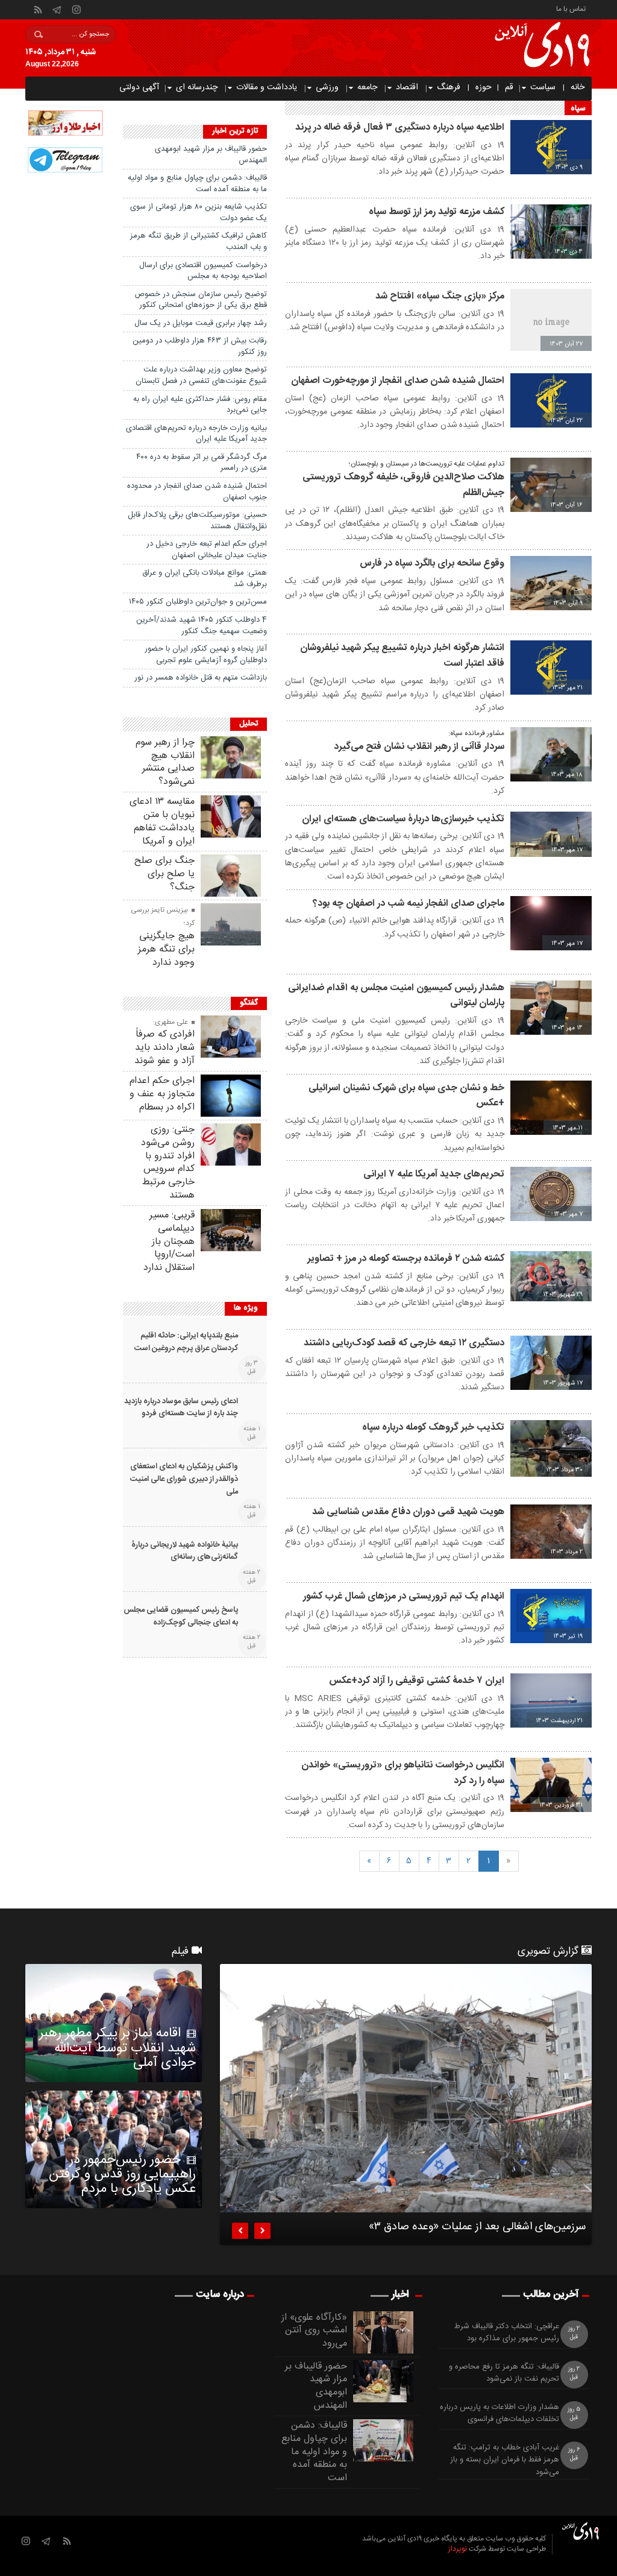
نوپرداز (458, 2549)
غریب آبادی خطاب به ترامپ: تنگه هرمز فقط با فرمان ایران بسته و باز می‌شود (505, 2460)
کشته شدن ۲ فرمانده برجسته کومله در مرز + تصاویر (406, 1259)
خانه (578, 87)
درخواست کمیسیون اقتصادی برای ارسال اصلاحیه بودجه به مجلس (203, 271)
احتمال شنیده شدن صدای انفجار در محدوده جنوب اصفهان (197, 492)
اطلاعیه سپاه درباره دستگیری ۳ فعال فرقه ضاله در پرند (400, 128)
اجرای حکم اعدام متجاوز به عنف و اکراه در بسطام (162, 1094)
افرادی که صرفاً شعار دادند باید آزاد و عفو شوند (164, 1048)
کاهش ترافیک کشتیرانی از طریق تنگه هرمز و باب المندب (199, 241)
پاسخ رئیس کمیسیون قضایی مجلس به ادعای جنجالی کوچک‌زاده (181, 1617)
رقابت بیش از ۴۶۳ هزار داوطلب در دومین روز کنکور (200, 346)
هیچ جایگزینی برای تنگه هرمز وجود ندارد (166, 949)
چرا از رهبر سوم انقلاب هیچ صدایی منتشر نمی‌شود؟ (165, 762)
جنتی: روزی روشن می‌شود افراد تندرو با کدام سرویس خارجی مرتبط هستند (168, 1163)
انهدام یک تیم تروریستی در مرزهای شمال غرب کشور (404, 1596)
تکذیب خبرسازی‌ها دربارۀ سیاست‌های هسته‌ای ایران (403, 819)
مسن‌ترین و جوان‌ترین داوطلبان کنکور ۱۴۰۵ (198, 602)
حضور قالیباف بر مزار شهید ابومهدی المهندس (211, 155)
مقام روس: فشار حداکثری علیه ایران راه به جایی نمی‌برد (200, 405)
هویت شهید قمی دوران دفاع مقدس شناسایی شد (408, 1512)
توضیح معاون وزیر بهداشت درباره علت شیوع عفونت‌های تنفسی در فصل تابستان (201, 375)
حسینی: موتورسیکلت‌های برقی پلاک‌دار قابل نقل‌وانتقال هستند (197, 521)
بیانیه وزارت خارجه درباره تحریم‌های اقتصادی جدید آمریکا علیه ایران (196, 434)
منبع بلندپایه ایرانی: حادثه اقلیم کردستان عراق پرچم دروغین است (186, 1342)
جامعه (367, 87)
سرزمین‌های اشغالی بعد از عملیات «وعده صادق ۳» (477, 2229)
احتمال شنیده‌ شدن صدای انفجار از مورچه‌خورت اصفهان (398, 381)
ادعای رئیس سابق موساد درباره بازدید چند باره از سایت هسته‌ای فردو (181, 1408)
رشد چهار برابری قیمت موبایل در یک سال (201, 323)
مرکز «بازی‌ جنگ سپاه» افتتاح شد (440, 296)
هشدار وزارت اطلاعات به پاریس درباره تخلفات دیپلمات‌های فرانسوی (500, 2414)
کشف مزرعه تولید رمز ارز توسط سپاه (437, 212)
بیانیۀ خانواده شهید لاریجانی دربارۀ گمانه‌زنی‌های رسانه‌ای (185, 1552)
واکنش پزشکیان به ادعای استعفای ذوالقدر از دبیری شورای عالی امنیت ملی (184, 1479)
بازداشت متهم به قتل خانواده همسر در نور (201, 678)
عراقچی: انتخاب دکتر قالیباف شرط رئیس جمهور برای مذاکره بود (507, 2333)
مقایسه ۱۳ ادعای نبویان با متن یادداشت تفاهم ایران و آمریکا (162, 821)
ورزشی (327, 87)
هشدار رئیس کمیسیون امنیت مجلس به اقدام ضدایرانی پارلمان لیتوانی (396, 996)
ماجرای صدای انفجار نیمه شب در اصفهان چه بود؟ (409, 904)
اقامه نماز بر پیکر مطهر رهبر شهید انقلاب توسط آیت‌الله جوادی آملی (117, 2048)
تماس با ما (571, 8)
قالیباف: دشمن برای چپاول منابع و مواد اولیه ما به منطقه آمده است (197, 184)
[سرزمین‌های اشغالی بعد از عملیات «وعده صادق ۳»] (406, 2088)
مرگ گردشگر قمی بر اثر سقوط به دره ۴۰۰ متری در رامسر (202, 463)
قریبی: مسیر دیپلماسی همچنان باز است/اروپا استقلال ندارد (169, 1242)
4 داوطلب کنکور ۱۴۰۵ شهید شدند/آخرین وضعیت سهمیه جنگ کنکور (202, 626)
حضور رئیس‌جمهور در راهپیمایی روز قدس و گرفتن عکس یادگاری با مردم (122, 2174)
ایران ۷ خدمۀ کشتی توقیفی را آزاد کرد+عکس (417, 1681)
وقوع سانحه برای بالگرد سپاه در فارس (432, 563)
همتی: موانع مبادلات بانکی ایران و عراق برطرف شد (205, 579)
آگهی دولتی (139, 87)
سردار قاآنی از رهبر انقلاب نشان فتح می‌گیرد (419, 747)
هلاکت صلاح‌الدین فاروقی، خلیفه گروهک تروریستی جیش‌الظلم (403, 485)
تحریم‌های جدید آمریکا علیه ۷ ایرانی (434, 1174)
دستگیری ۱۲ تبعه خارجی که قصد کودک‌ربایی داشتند (404, 1343)
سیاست (543, 87)
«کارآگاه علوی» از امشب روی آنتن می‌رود (314, 2331)
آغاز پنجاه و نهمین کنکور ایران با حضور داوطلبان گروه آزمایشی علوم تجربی (206, 655)
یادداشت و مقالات (267, 87)
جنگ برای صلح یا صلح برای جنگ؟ (164, 874)
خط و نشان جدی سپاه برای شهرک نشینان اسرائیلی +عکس (406, 1096)
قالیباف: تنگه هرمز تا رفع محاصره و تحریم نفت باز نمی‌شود (504, 2373)
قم (509, 87)
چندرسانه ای (197, 87)
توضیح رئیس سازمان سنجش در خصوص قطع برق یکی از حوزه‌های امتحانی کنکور (201, 300)
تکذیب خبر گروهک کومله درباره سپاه (433, 1428)
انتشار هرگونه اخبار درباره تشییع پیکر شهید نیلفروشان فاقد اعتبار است (402, 656)
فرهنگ (449, 87)
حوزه (484, 87)
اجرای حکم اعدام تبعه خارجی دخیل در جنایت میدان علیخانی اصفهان (207, 550)
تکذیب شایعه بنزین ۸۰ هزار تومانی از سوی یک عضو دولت (199, 213)
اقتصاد (407, 87)
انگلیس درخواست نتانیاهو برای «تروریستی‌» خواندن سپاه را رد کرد (403, 1773)
